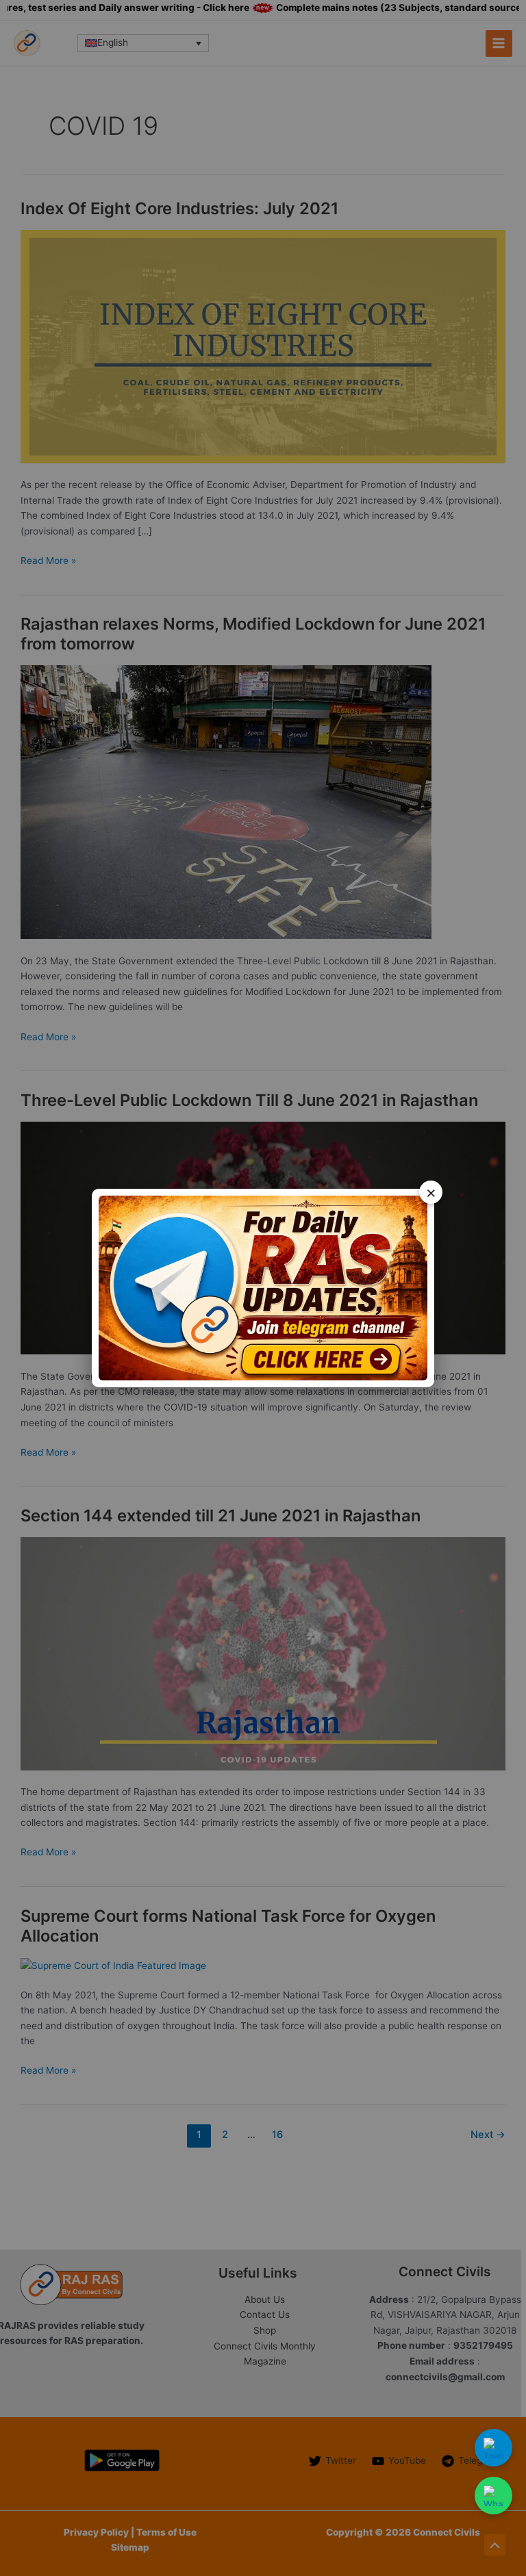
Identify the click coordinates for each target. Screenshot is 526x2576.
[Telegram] (493, 2448)
